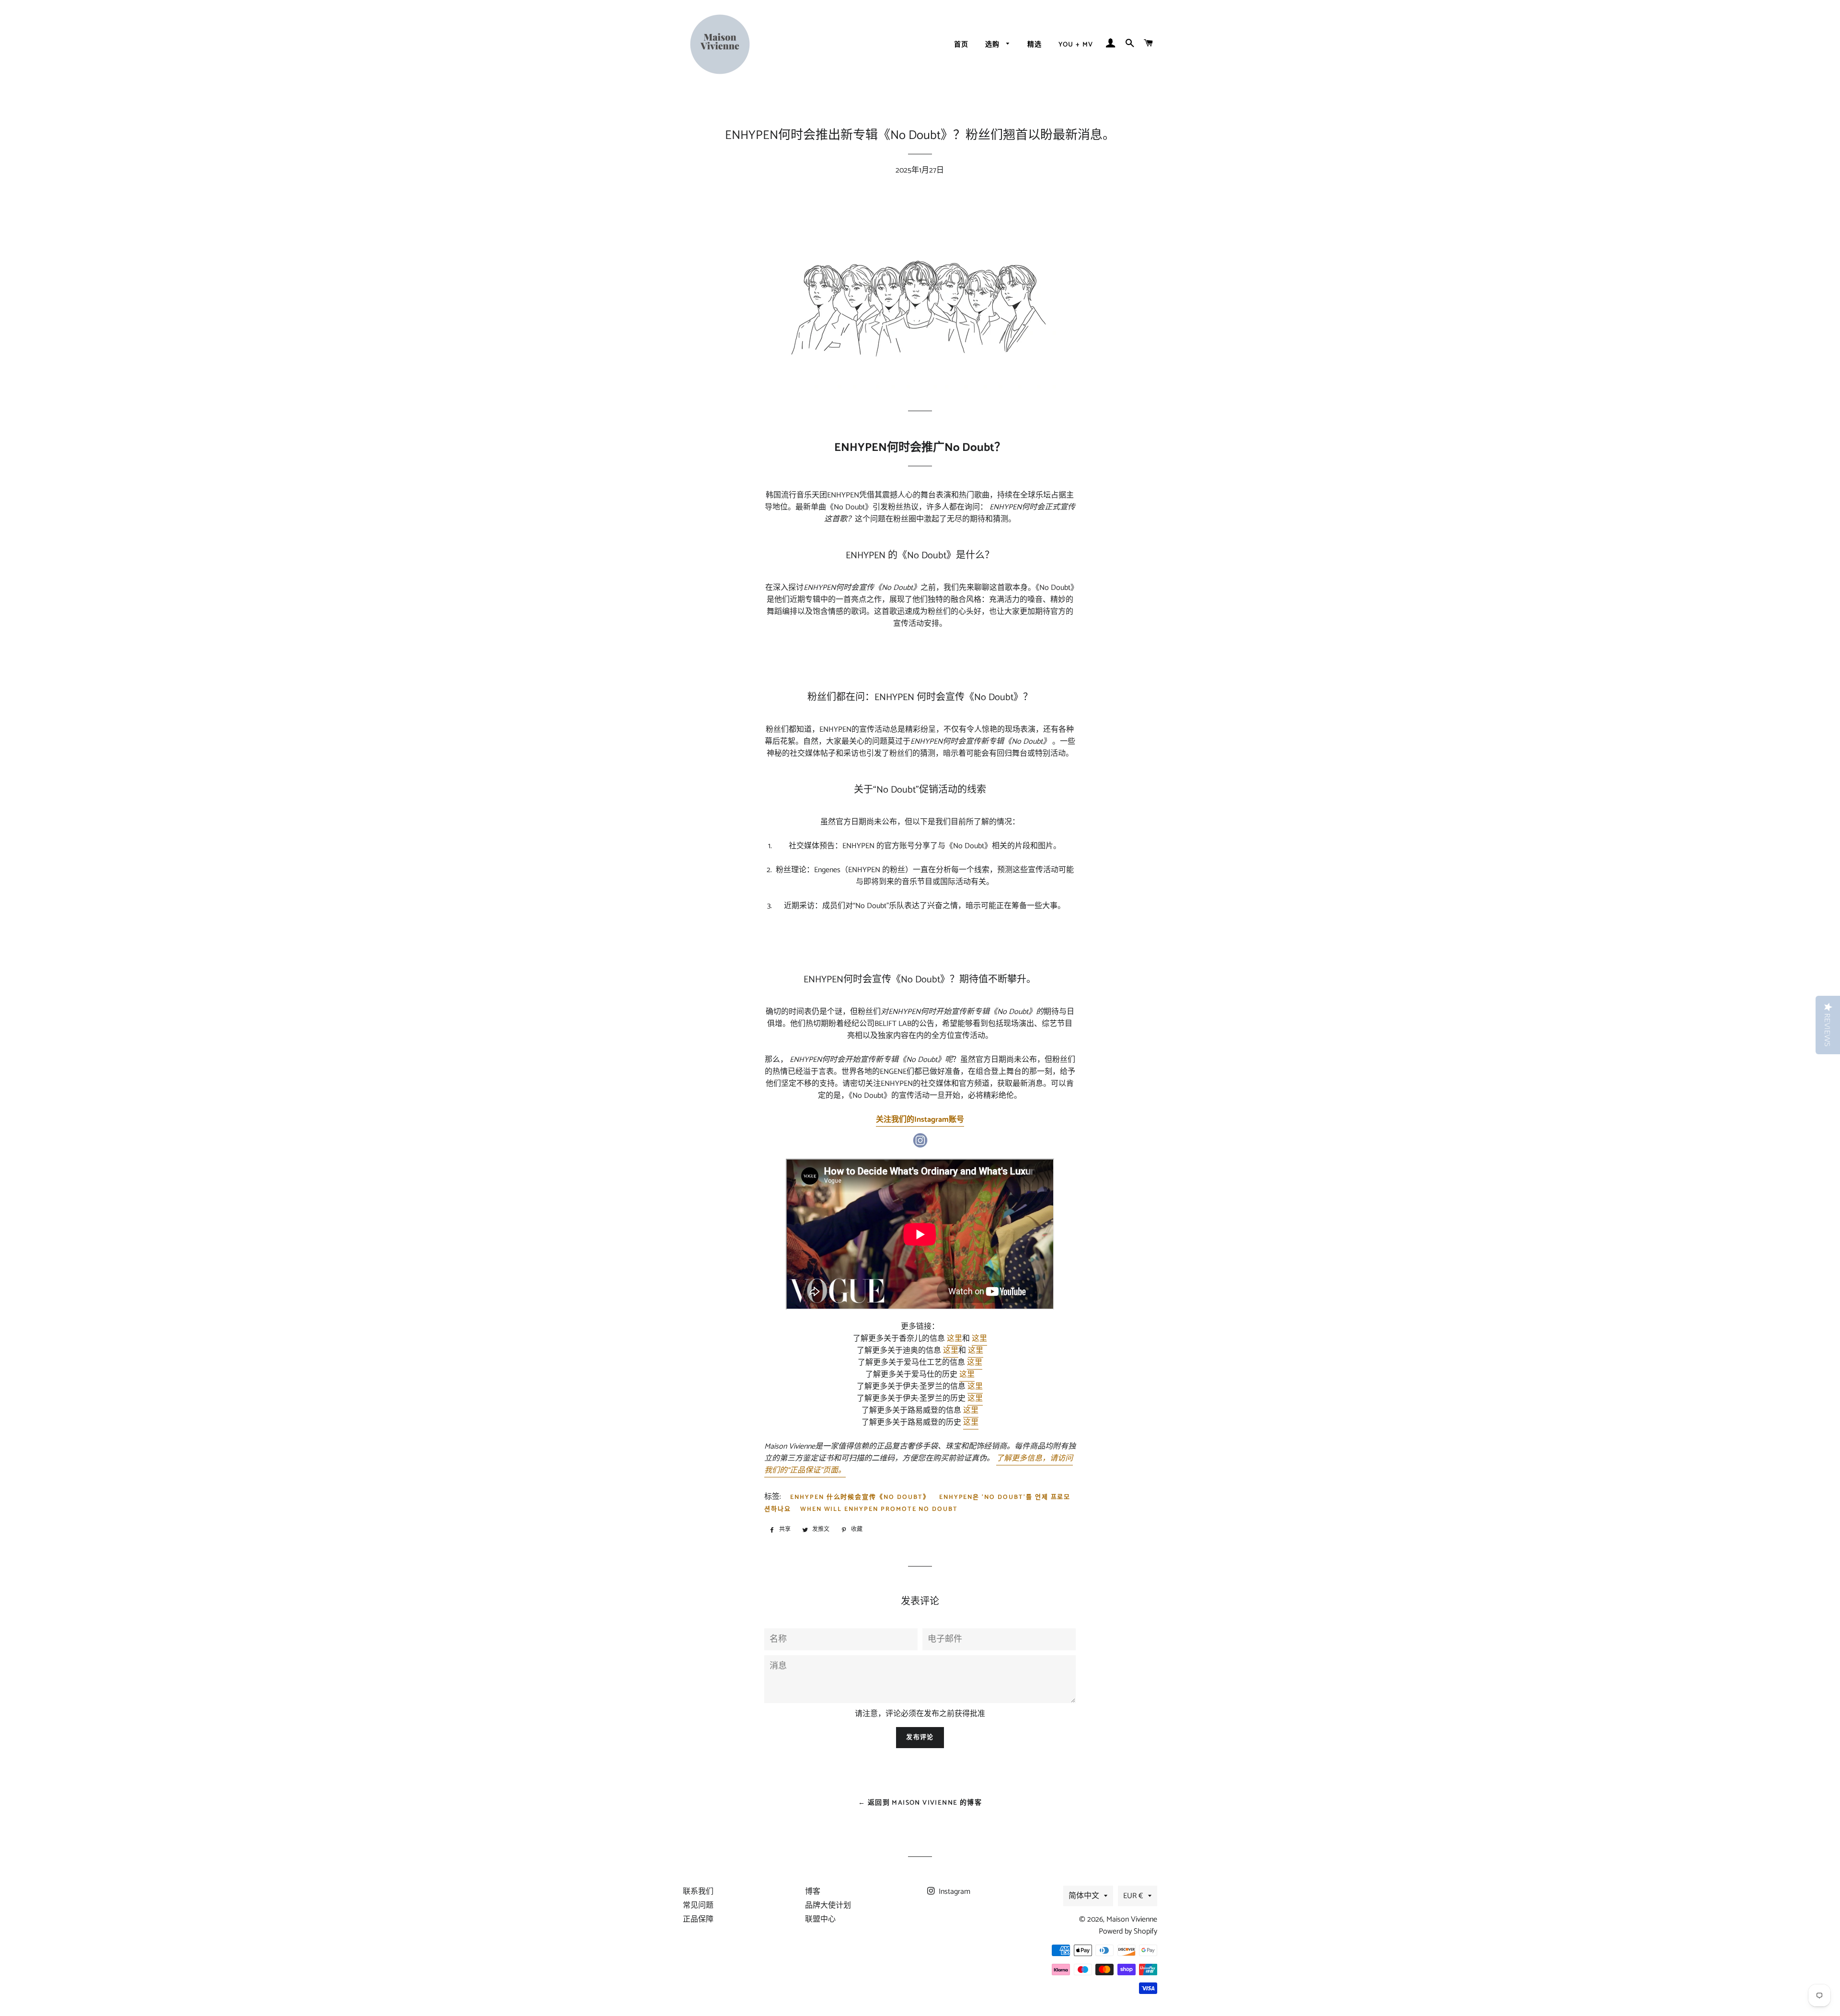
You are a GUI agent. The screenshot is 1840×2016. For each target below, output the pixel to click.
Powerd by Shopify (1128, 1931)
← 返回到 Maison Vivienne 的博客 (920, 1803)
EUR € (1133, 1896)
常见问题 (698, 1906)
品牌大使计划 (828, 1906)
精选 (1035, 45)
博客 (813, 1892)
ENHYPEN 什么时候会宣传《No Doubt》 (860, 1497)
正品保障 (698, 1919)
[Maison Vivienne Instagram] (920, 1146)
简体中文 (1084, 1896)
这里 (954, 1339)
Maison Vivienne (1132, 1919)
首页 (961, 45)
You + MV (1076, 45)
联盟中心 (820, 1919)
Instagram (954, 1892)
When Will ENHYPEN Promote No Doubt (879, 1509)
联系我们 (698, 1892)
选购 (994, 45)
